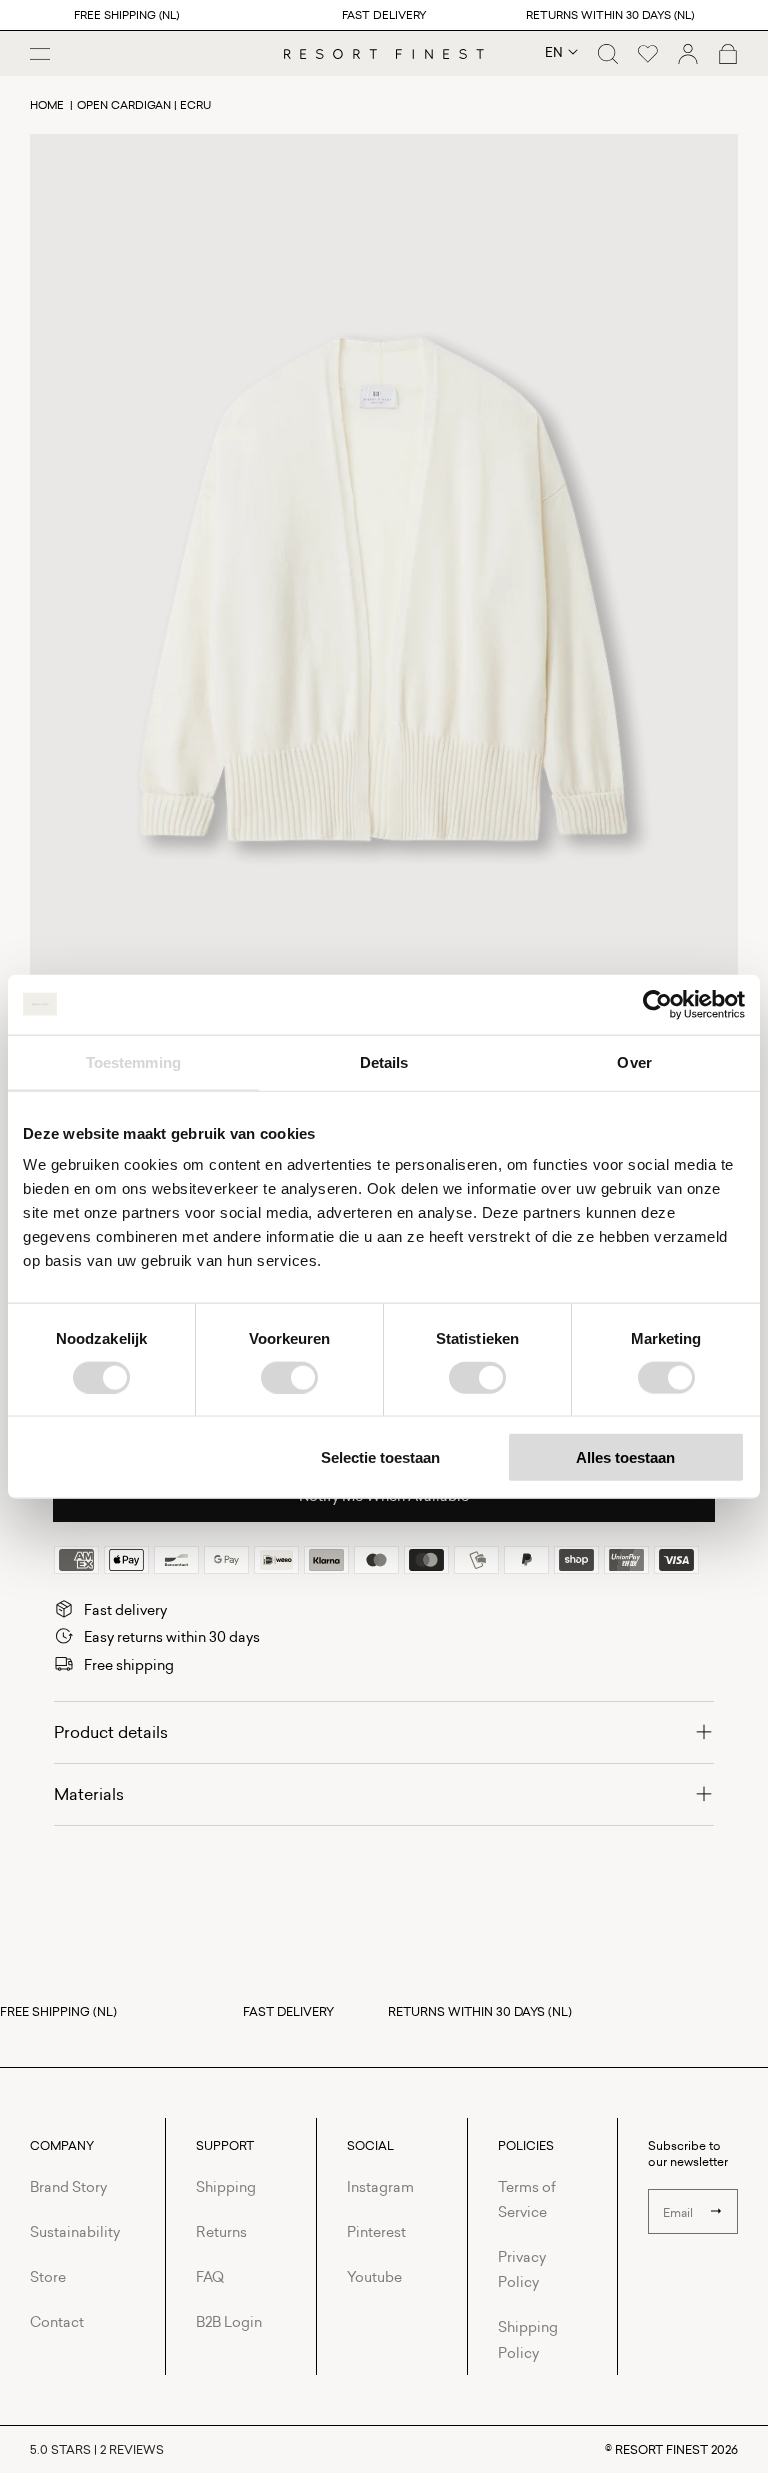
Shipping (226, 2186)
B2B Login (229, 2321)
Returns (221, 2231)
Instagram (380, 2186)
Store (48, 2276)
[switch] (289, 1377)
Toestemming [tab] (133, 1061)
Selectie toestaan (380, 1457)
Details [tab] (384, 1061)
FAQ (210, 2276)
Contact (57, 2321)
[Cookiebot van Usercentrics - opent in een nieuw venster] (657, 1004)
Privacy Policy (522, 2269)
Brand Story (68, 2186)
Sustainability (75, 2231)
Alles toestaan (625, 1457)
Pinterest (376, 2231)
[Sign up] (716, 2211)
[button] (608, 54)
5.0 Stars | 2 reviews (97, 2449)
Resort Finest (661, 2449)
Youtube (374, 2276)
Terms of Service (527, 2199)
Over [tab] (634, 1061)
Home (47, 104)
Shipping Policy (528, 2339)
